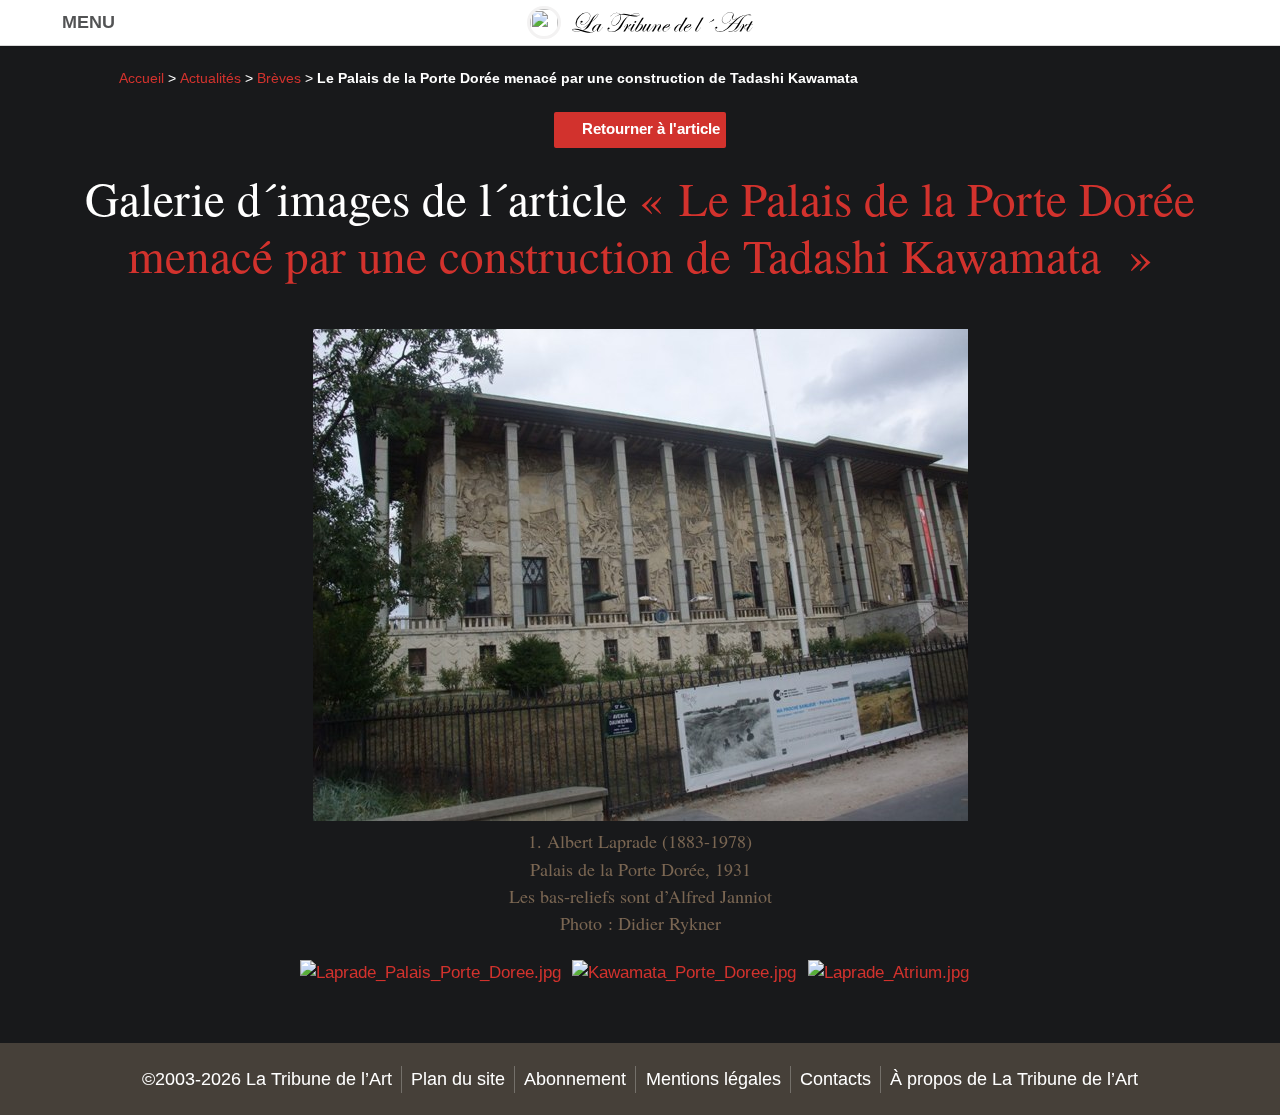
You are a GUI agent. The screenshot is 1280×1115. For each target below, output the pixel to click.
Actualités (210, 78)
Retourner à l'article (651, 128)
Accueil (141, 78)
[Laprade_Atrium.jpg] (888, 972)
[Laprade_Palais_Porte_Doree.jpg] (430, 972)
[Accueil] (640, 22)
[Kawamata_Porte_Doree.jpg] (684, 972)
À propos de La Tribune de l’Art (1014, 1079)
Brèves (279, 78)
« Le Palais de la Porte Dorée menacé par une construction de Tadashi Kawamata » (662, 226)
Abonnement (575, 1079)
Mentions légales (713, 1079)
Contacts (835, 1079)
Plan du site (458, 1079)
